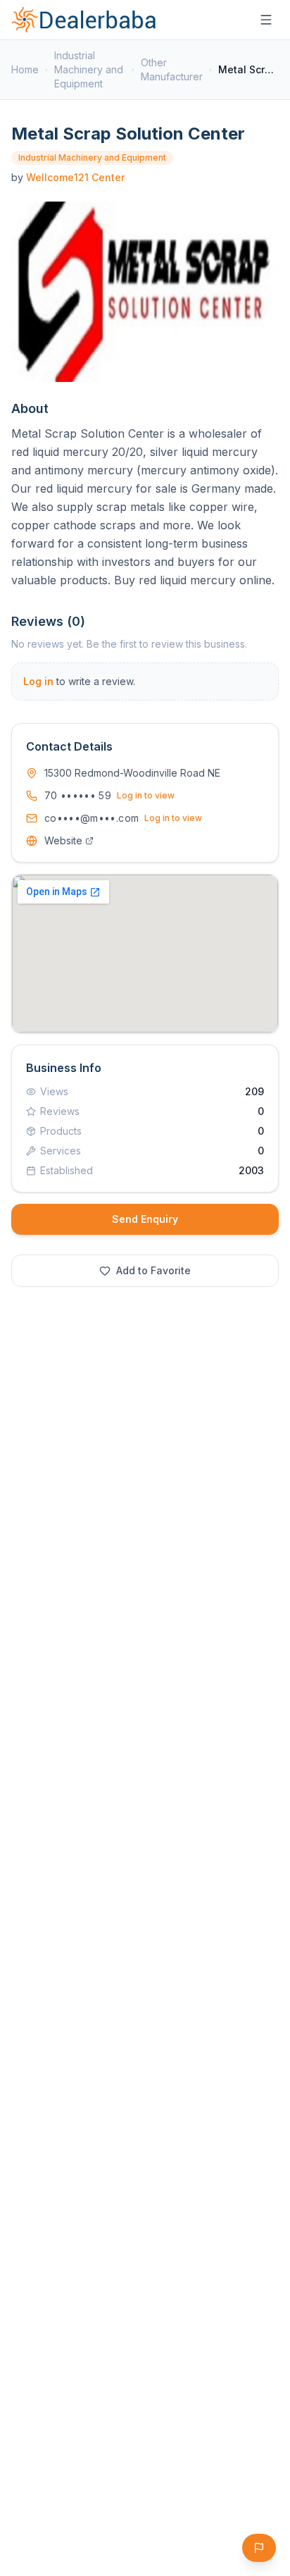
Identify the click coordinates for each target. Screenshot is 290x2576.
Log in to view (146, 795)
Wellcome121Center (75, 177)
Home (25, 69)
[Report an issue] (259, 2548)
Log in (38, 681)
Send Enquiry (145, 1219)
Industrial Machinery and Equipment (89, 69)
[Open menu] (266, 20)
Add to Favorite (153, 1270)
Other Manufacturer (172, 69)
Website (63, 840)
